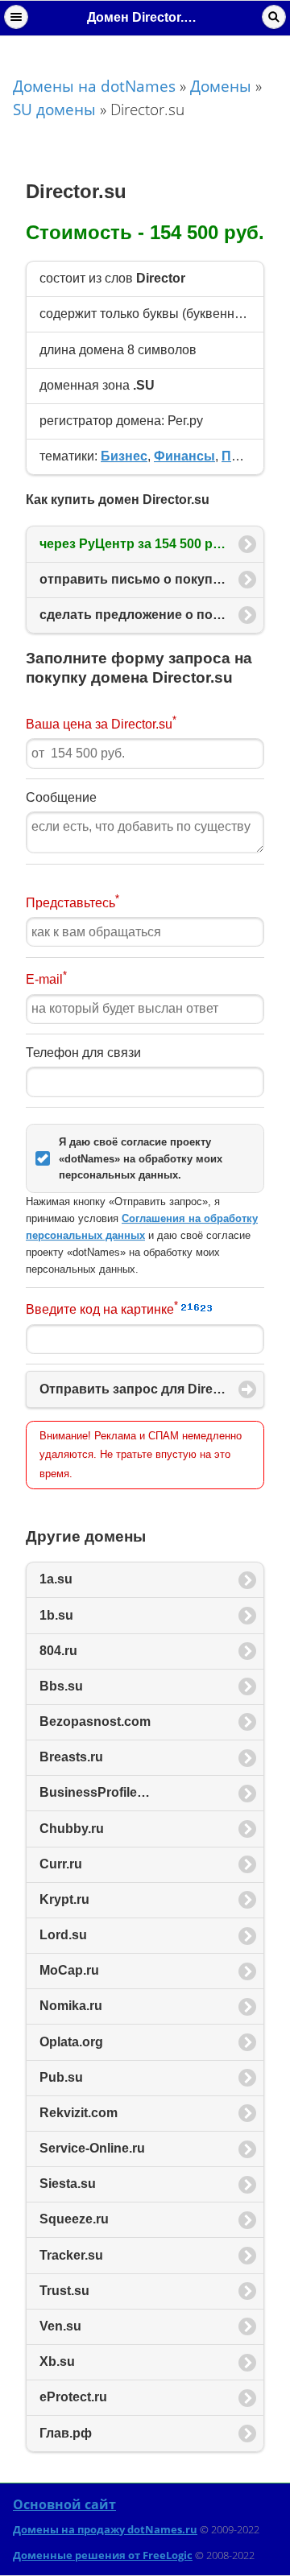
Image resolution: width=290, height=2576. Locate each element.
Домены (221, 86)
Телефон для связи (83, 1053)
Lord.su (63, 1935)
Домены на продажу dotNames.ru (105, 2529)
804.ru (58, 1651)
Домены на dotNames (94, 86)
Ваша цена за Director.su (101, 722)
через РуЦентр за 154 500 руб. (137, 544)
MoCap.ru (69, 1970)
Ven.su (60, 2326)
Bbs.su (61, 1686)
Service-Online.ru (92, 2148)
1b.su (56, 1615)
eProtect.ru (73, 2397)
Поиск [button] (274, 17)
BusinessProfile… (95, 1792)
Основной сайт (64, 2504)
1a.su (56, 1579)
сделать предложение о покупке (152, 615)
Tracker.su (71, 2255)
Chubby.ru (72, 1829)
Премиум (251, 456)
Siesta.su (68, 2184)
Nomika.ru (71, 2006)
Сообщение (61, 797)
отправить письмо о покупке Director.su (152, 579)
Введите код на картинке (102, 1308)
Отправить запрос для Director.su (147, 1389)
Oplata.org (71, 2042)
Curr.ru (61, 1864)
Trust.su (64, 2291)
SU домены (54, 109)
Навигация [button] (16, 17)
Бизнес (124, 456)
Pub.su (61, 2077)
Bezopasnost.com (95, 1721)
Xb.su (57, 2361)
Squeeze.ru (74, 2219)
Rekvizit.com (79, 2113)
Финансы (184, 456)
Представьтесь (72, 901)
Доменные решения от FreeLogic (103, 2555)
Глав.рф (66, 2433)
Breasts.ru (71, 1757)
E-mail (46, 978)
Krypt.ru (64, 1899)
